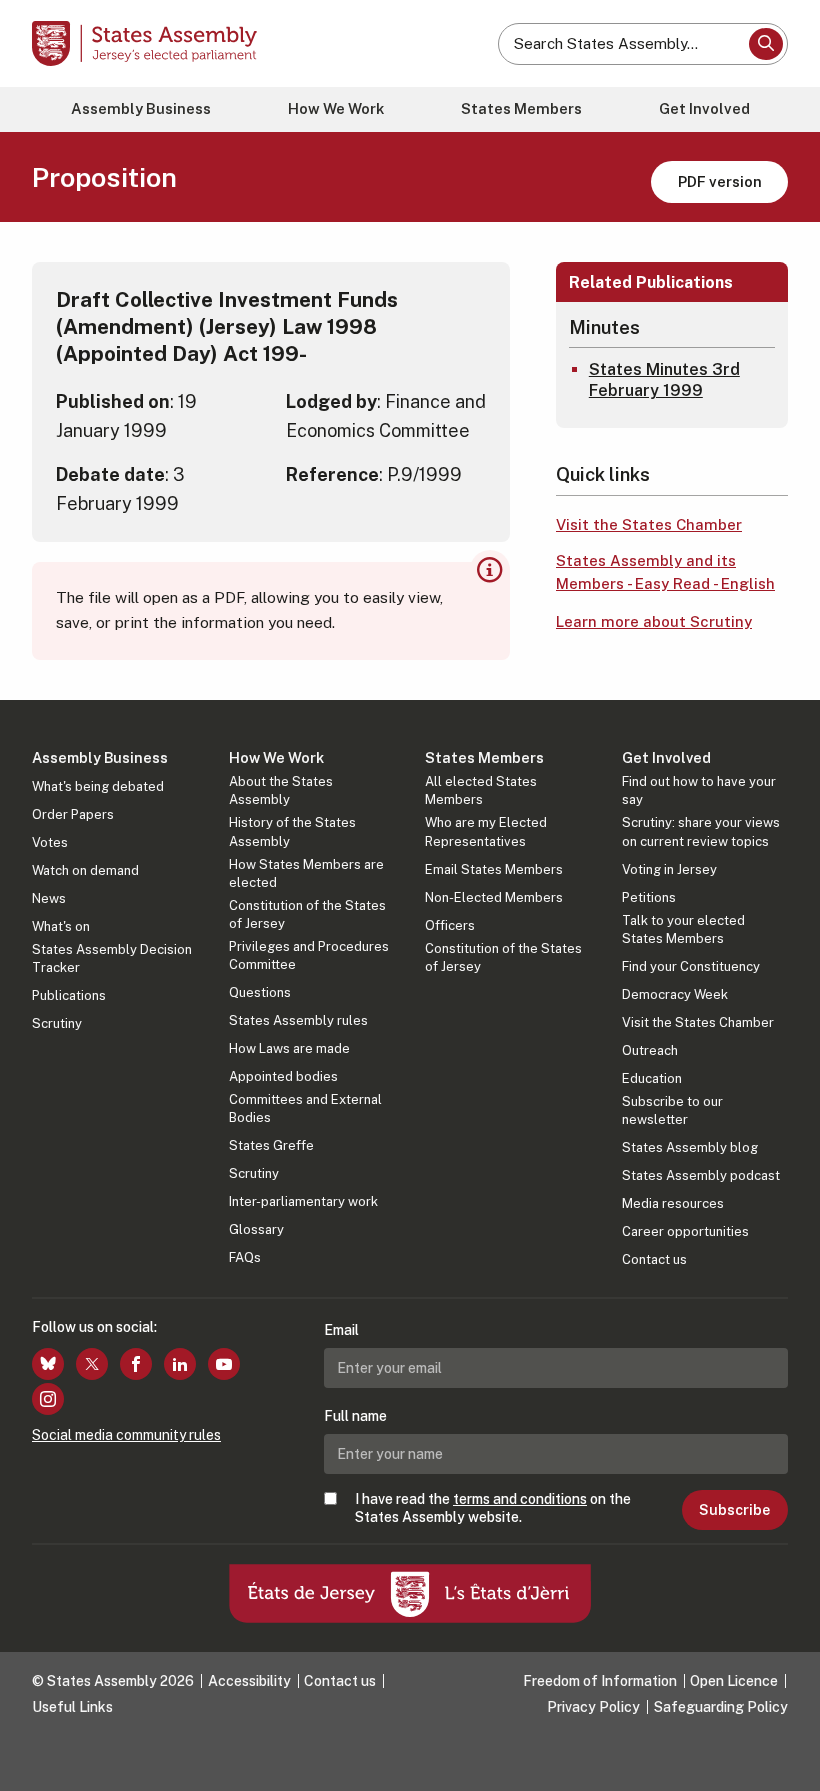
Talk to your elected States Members (683, 929)
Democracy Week (675, 994)
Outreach (650, 1050)
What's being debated (98, 786)
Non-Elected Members (494, 897)
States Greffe (271, 1145)
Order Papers (73, 814)
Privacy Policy (593, 1707)
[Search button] (766, 44)
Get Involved (704, 108)
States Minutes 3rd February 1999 (664, 380)
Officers (450, 925)
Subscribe (734, 1510)
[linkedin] (180, 1364)
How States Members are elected (306, 873)
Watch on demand (85, 870)
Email (341, 1330)
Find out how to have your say (699, 790)
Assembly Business (141, 108)
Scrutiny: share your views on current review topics (701, 831)
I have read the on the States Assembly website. (493, 1508)
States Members (521, 108)
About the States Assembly (281, 790)
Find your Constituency (691, 966)
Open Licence (734, 1681)
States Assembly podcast (701, 1175)
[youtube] (224, 1364)
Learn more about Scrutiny (654, 621)
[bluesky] (48, 1364)
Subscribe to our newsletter (672, 1110)
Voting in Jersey (669, 869)
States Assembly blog (690, 1147)
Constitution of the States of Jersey (307, 914)
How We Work (336, 108)
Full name (355, 1416)
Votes (50, 842)
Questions (260, 992)
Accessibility (249, 1681)
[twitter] (92, 1364)
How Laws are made (289, 1048)
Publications (69, 995)
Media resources (673, 1203)
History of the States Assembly (292, 831)
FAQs (245, 1257)
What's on (61, 926)
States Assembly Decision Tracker (112, 958)
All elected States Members (481, 790)
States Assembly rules (298, 1020)
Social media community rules (126, 1435)
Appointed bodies (283, 1076)
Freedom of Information (600, 1681)
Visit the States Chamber (649, 524)
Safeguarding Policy (721, 1707)
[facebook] (136, 1364)
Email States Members (494, 869)
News (49, 898)
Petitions (649, 897)
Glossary (256, 1229)
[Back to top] (785, 1756)
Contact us (654, 1259)
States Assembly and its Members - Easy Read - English (665, 572)
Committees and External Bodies (305, 1108)
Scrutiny (57, 1023)
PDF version (720, 181)
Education (652, 1078)
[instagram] (48, 1399)
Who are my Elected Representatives (486, 831)
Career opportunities (685, 1231)
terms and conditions (520, 1499)
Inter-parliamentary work (303, 1201)
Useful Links (72, 1707)
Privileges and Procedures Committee (309, 955)
